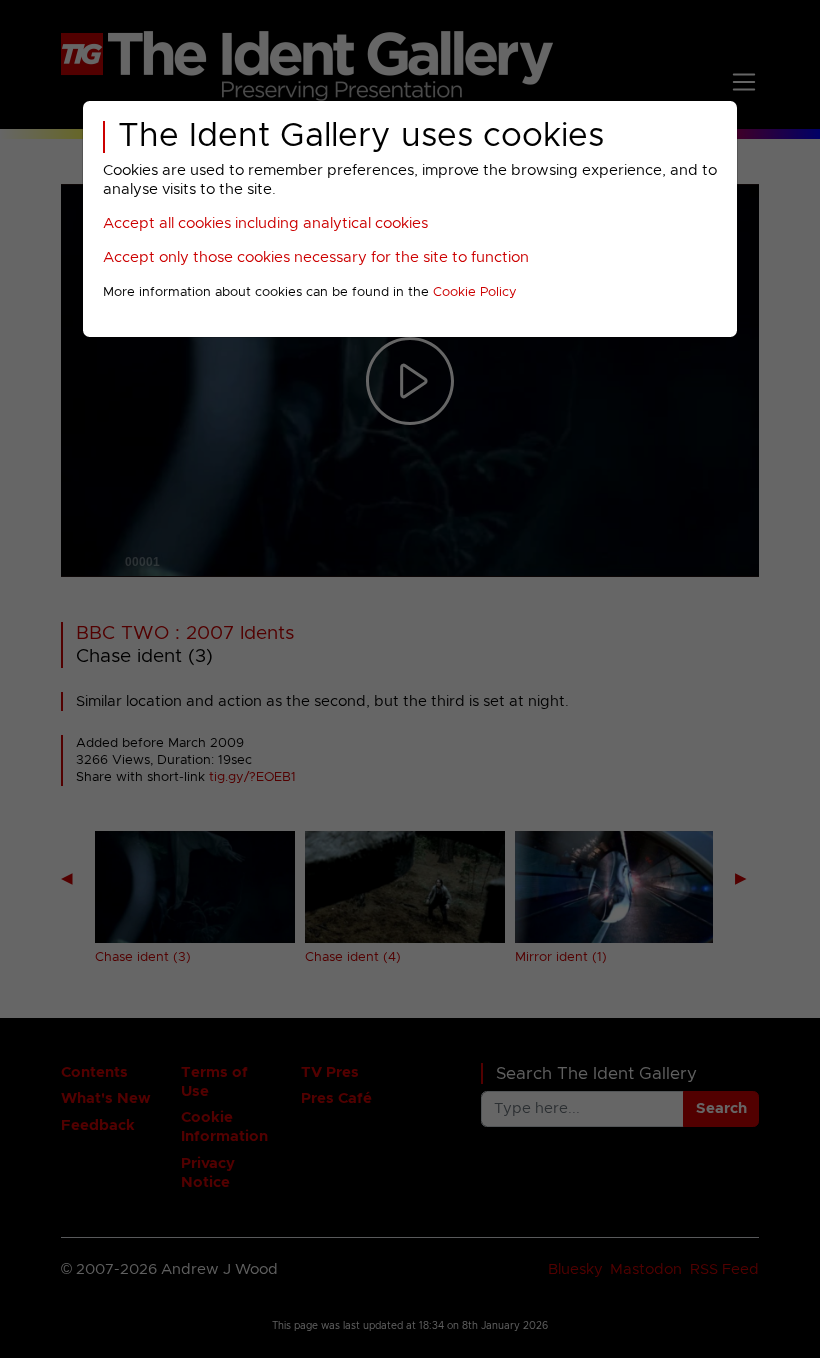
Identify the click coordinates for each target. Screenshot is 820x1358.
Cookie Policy (475, 292)
